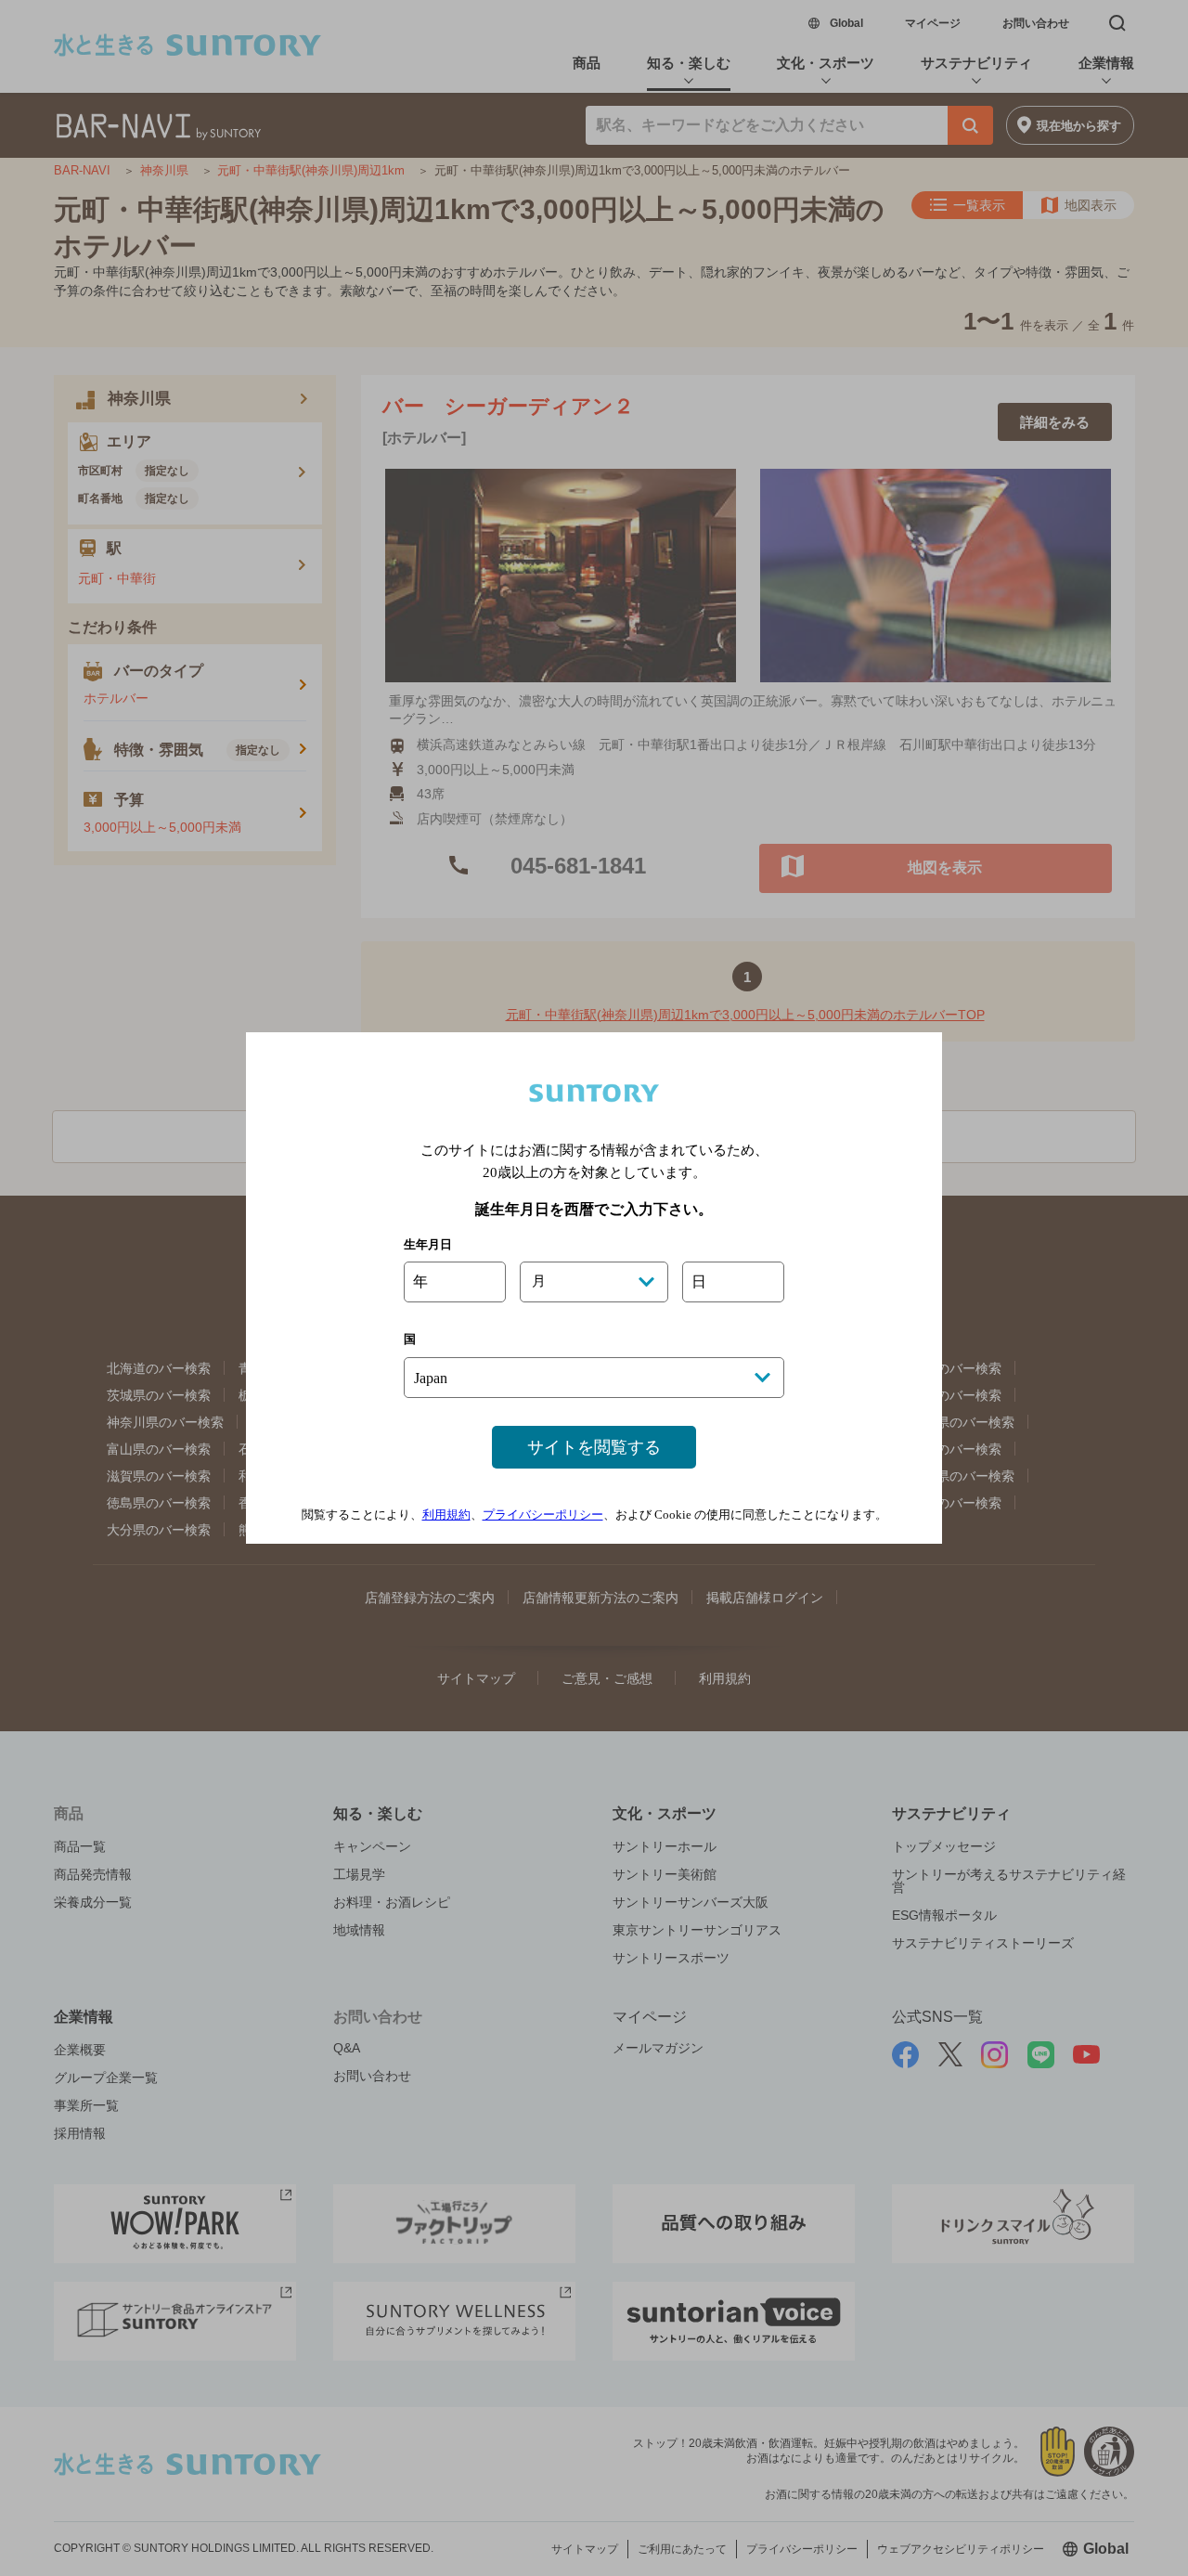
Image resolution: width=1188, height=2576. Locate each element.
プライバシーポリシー (543, 1515)
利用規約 (446, 1515)
